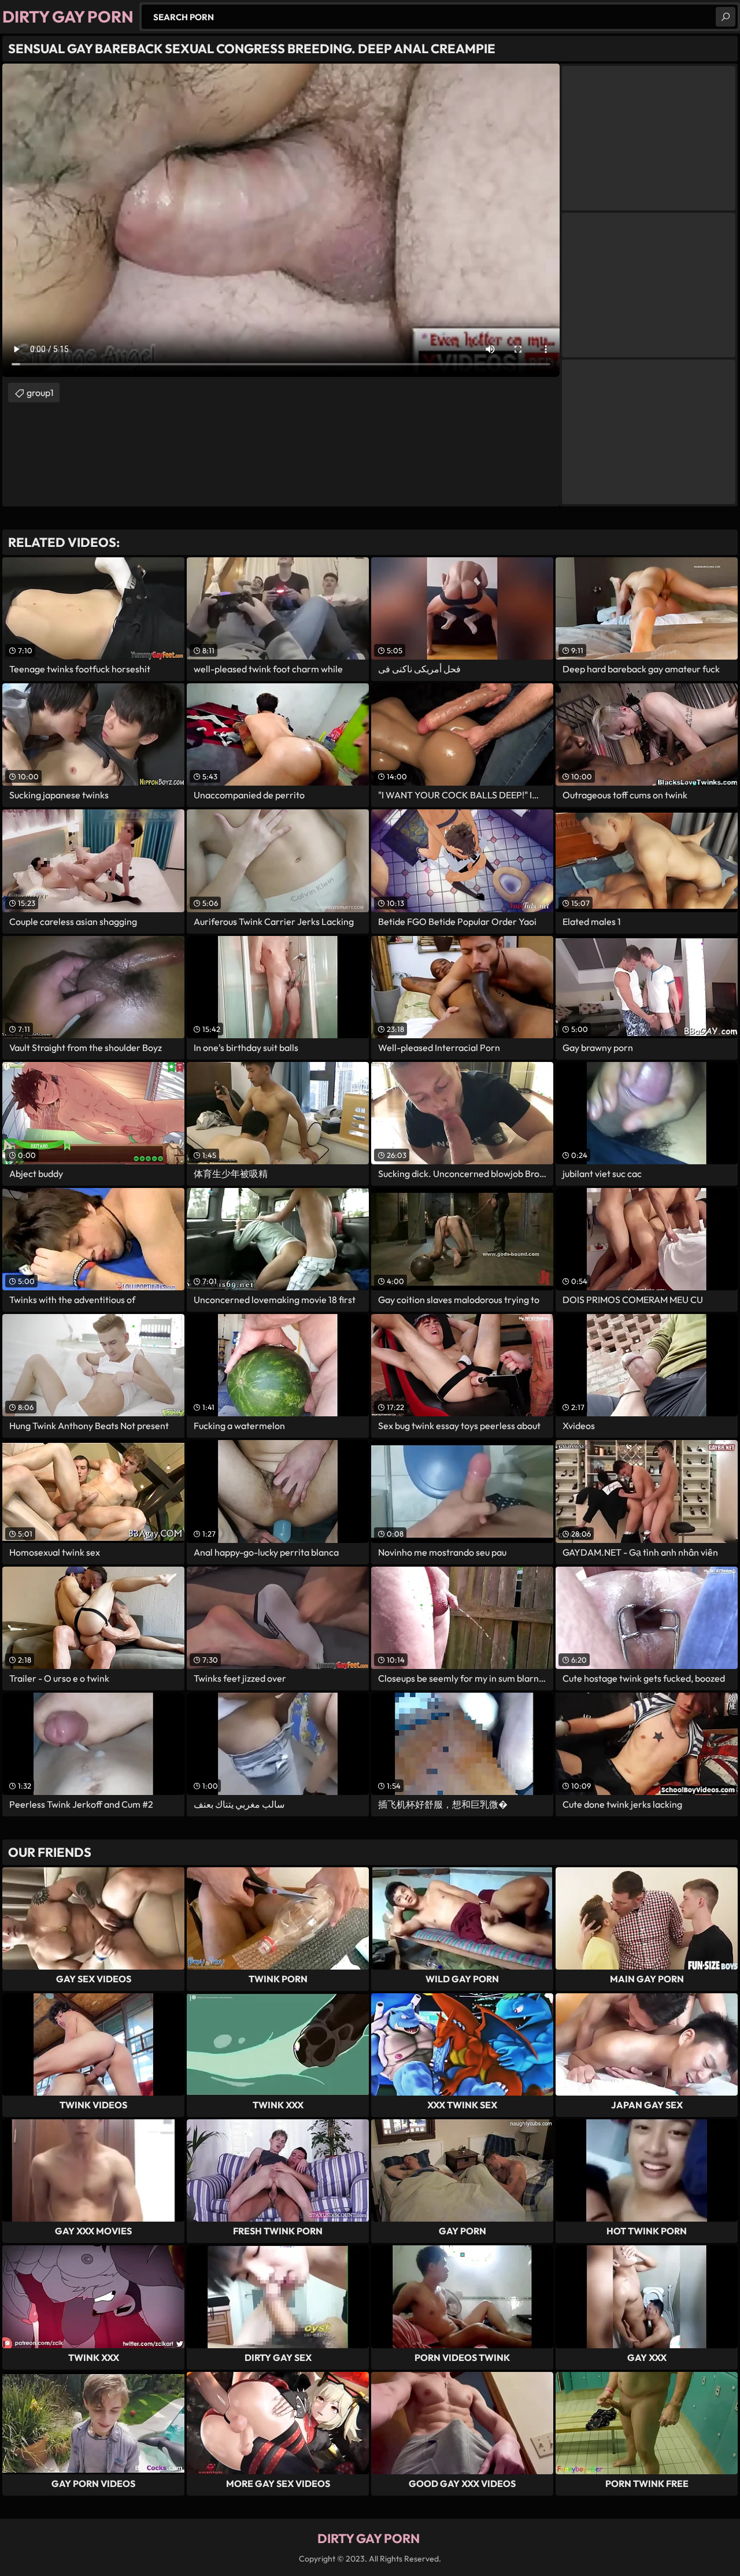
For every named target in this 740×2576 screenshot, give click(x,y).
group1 (40, 393)
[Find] (726, 17)
